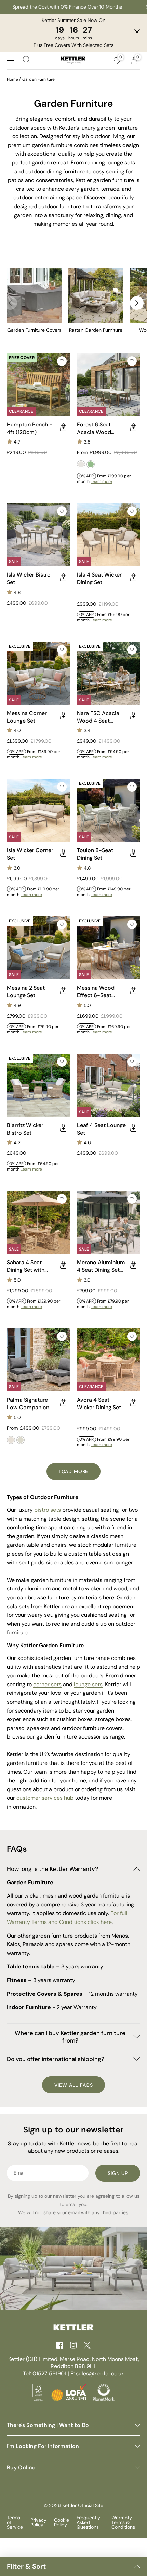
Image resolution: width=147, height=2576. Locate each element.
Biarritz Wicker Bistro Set (25, 1129)
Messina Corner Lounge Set (27, 717)
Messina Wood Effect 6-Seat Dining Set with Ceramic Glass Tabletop (96, 992)
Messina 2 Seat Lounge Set (26, 992)
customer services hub (45, 1798)
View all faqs (74, 2085)
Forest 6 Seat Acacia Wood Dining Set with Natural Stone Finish (96, 428)
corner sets (47, 1684)
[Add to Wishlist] (62, 361)
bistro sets (48, 1510)
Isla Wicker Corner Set (30, 854)
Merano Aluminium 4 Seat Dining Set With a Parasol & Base (101, 1266)
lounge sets (88, 1684)
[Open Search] (27, 61)
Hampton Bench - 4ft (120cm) (30, 428)
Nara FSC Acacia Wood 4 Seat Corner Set (98, 717)
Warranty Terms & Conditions (123, 2522)
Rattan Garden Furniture (96, 330)
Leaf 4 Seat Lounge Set (101, 1129)
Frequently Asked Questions (88, 2522)
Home (12, 79)
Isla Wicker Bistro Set (29, 578)
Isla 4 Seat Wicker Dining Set (99, 578)
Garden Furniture (38, 79)
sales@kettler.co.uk (100, 2373)
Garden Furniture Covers (34, 330)
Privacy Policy (38, 2522)
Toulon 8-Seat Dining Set (95, 854)
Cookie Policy (62, 2522)
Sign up (118, 2173)
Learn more (101, 481)
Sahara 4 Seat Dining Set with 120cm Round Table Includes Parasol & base (32, 1266)
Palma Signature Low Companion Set (28, 1404)
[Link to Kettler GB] (73, 61)
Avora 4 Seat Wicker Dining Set (99, 1404)
